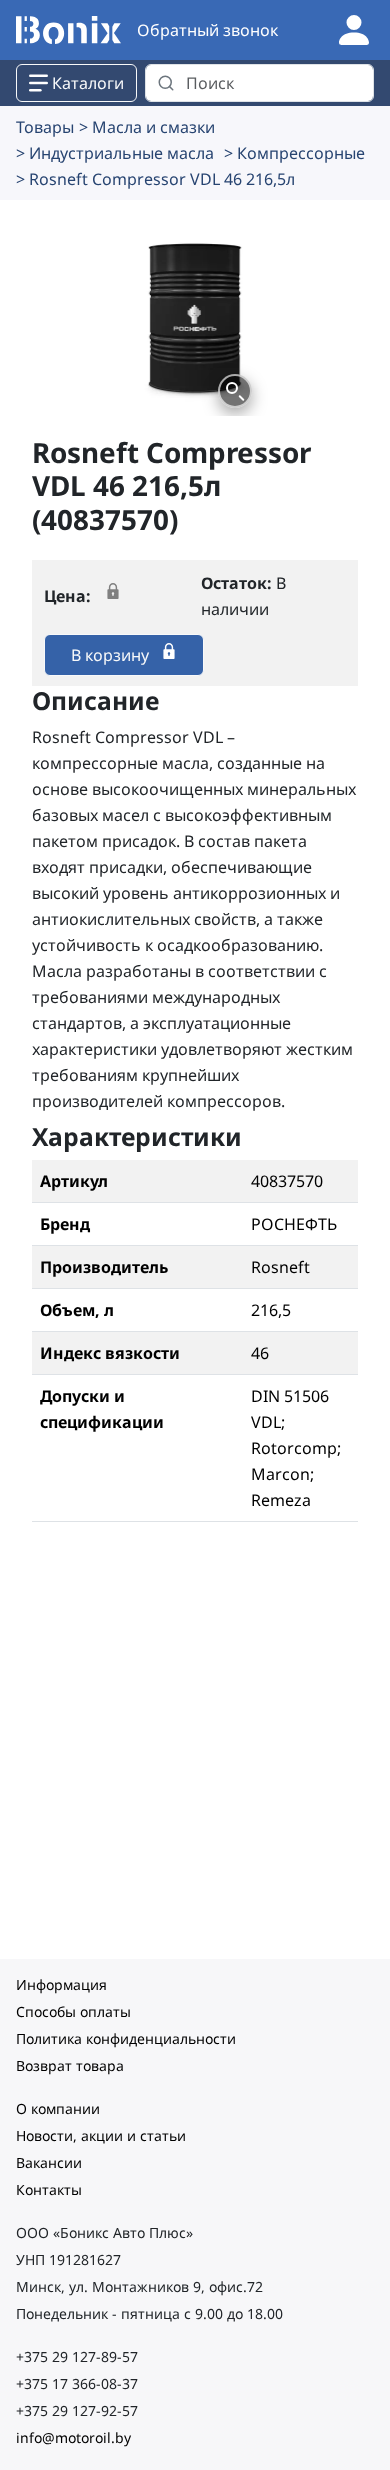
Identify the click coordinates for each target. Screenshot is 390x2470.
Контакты (49, 2189)
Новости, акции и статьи (101, 2135)
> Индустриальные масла (115, 153)
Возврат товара (70, 2065)
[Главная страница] (68, 30)
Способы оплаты (73, 2011)
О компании (58, 2108)
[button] (195, 316)
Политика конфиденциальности (126, 2038)
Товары (45, 127)
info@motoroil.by (73, 2437)
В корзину (112, 655)
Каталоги (88, 83)
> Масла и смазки (147, 127)
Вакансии (49, 2162)
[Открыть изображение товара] (235, 391)
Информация (61, 1984)
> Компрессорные (294, 153)
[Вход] (354, 28)
